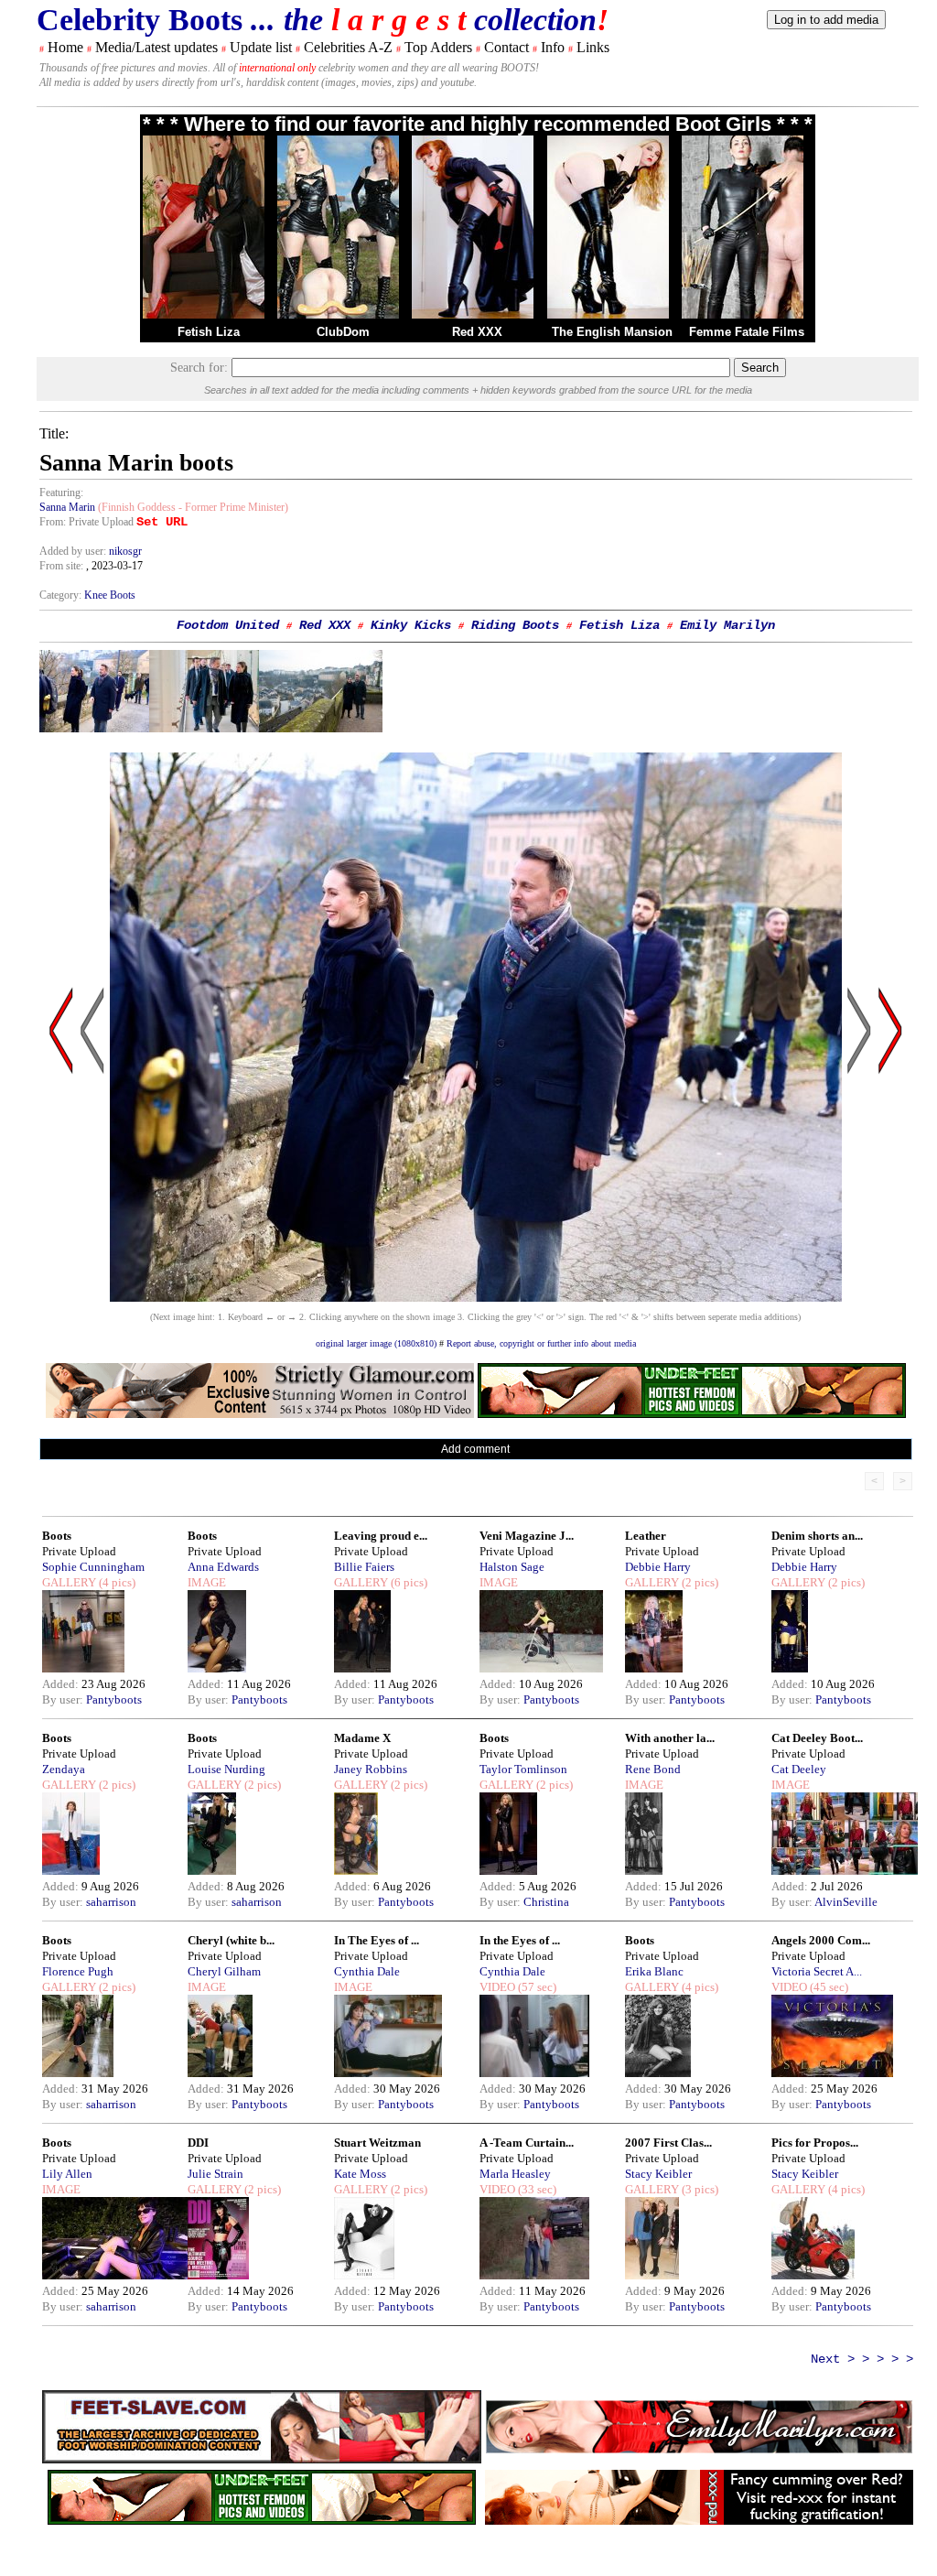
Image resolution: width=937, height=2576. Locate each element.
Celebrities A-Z (348, 47)
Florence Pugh (78, 1971)
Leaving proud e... (381, 1536)
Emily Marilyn (727, 625)
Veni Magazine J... (527, 1536)
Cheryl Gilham (224, 1971)
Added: (62, 1684)
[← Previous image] (92, 1205)
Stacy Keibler (658, 2174)
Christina (546, 1902)
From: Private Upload (86, 522)
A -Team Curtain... (527, 2143)
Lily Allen (67, 2174)
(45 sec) (828, 1987)
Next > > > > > (862, 2359)
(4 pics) (116, 1582)
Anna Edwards (223, 1567)
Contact (506, 47)
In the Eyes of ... (520, 1940)
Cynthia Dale (367, 1971)
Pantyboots (114, 1699)
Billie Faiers (364, 1567)
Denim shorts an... (817, 1536)
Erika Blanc (654, 1971)
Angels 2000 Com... (821, 1940)
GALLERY (69, 1582)
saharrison (111, 1902)
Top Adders (438, 47)
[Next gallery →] (890, 1205)
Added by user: (74, 551)
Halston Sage (512, 1567)
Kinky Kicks (411, 625)
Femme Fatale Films (747, 332)
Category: (62, 595)
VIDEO (497, 1987)
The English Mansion (612, 332)
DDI (198, 2143)
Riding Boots (515, 625)
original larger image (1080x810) (376, 1343)
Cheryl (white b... (231, 1940)
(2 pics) (699, 1582)
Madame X (362, 1738)
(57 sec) (536, 1987)
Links (593, 47)
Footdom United (228, 625)
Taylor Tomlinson (523, 1769)
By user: (64, 1699)
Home (65, 47)
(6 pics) (408, 1582)
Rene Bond (653, 1769)
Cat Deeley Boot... (817, 1738)
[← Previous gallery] (61, 1205)
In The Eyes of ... (377, 1940)
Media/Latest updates (156, 47)
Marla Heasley (515, 2174)
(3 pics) (699, 2189)
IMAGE (207, 1582)
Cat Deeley (799, 1769)
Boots (57, 1536)
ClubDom (343, 332)
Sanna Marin (67, 507)
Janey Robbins (371, 1769)
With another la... (670, 1738)
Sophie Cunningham (93, 1567)
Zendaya (64, 1769)
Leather (646, 1536)
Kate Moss (360, 2174)
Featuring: (61, 492)
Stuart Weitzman (377, 2143)
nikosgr (125, 551)
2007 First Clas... (668, 2143)
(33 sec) (536, 2189)
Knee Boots (110, 595)
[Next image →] (476, 1297)
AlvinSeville (846, 1902)
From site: (61, 566)
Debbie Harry (658, 1567)
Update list (261, 47)
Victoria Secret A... (817, 1971)
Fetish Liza (209, 332)
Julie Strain (215, 2174)
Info (553, 47)
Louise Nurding (226, 1769)
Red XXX (477, 332)
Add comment (475, 1449)
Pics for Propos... (815, 2143)
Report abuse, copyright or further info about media (541, 1343)
